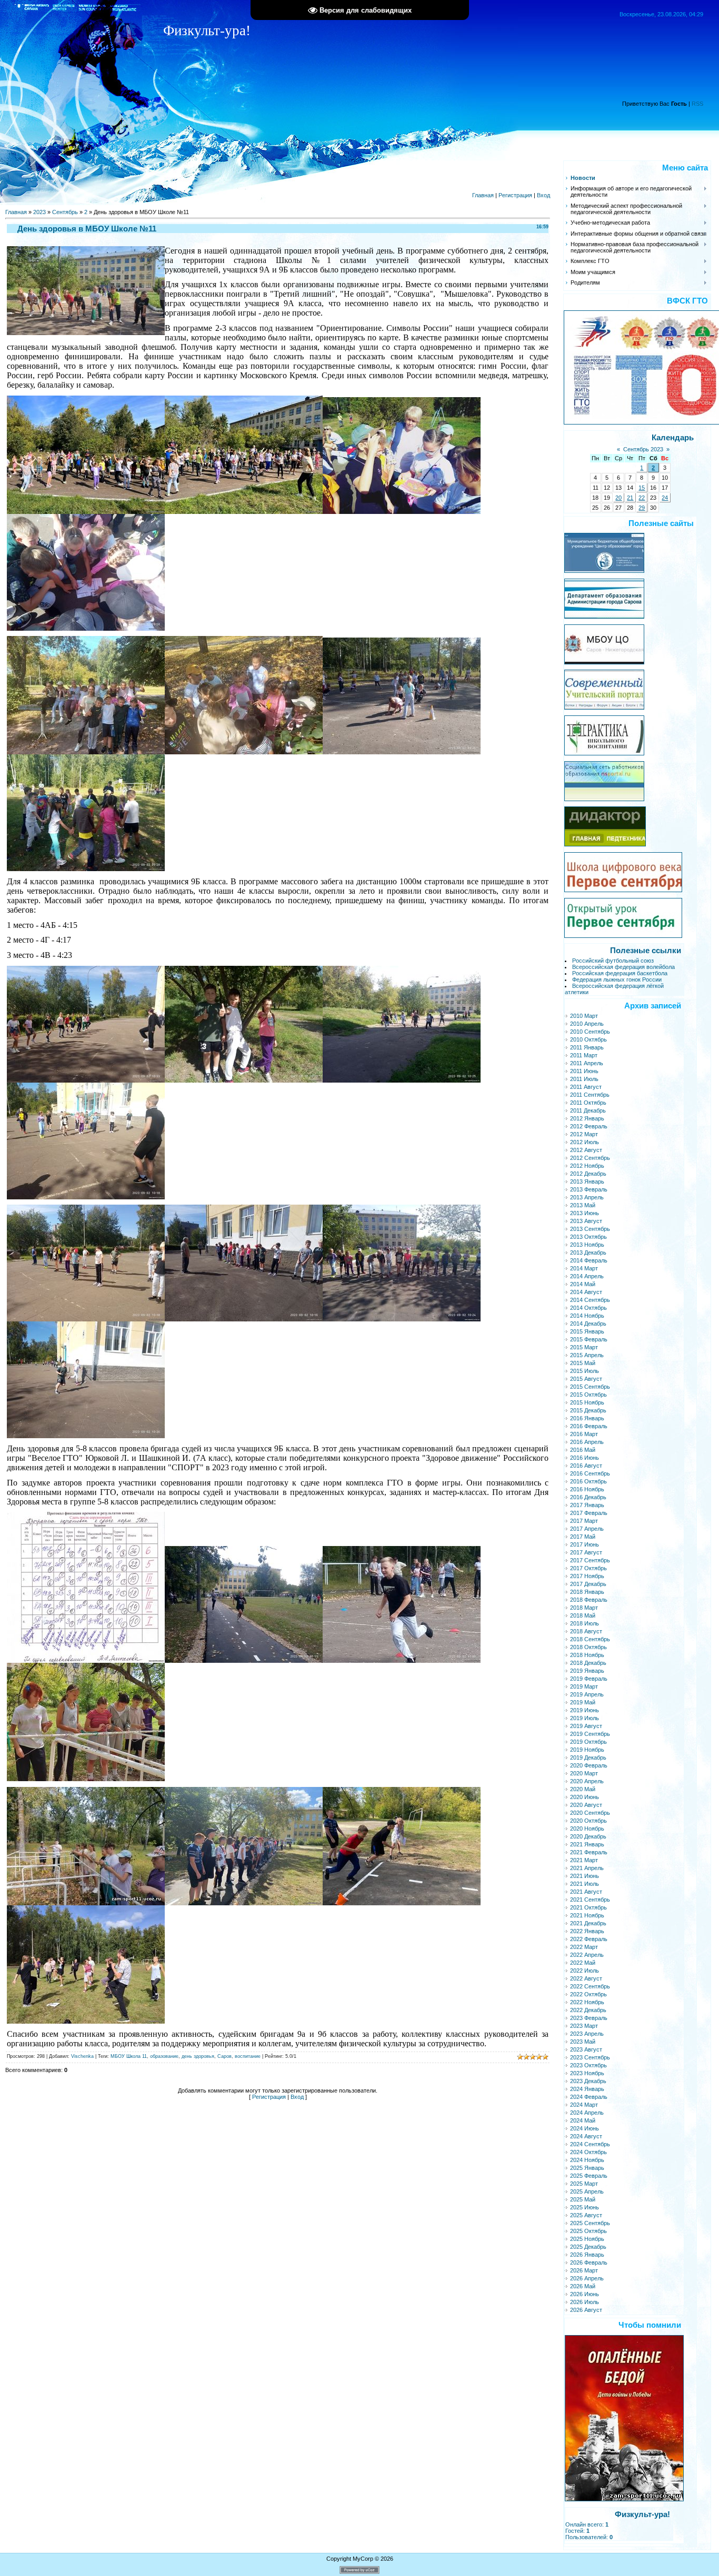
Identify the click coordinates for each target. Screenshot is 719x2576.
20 (618, 498)
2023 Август (586, 2049)
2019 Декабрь (588, 1757)
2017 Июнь (585, 1544)
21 (630, 498)
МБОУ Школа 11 (129, 2056)
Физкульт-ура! (642, 2514)
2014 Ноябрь (587, 1316)
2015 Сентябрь (590, 1387)
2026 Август (586, 2310)
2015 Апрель (587, 1355)
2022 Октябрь (588, 1994)
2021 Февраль (589, 1852)
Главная (483, 195)
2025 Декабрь (588, 2247)
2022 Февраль (589, 1939)
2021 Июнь (585, 1876)
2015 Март (584, 1347)
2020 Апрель (587, 1781)
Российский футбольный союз (613, 961)
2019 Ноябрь (587, 1750)
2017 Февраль (589, 1513)
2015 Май (583, 1363)
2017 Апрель (587, 1529)
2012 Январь (587, 1118)
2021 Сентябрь (590, 1900)
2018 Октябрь (588, 1647)
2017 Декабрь (588, 1584)
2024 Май (583, 2120)
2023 (39, 212)
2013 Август (586, 1221)
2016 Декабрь (588, 1497)
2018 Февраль (589, 1600)
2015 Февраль (589, 1339)
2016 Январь (587, 1418)
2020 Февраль (589, 1765)
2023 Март (584, 2026)
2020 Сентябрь (590, 1813)
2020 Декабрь (588, 1836)
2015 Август (586, 1379)
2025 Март (584, 2184)
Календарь (673, 438)
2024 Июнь (585, 2128)
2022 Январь (587, 1931)
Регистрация (515, 195)
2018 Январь (587, 1592)
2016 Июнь (585, 1458)
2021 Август (586, 1892)
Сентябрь (65, 212)
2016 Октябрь (588, 1481)
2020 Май (583, 1789)
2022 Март (584, 1947)
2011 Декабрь (588, 1110)
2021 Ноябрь (587, 1915)
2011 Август (586, 1087)
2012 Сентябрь (590, 1158)
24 (665, 498)
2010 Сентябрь (590, 1032)
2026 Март (584, 2270)
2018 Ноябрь (587, 1655)
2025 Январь (587, 2168)
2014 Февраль (589, 1260)
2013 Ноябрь (587, 1245)
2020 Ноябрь (587, 1829)
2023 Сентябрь (590, 2057)
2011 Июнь (584, 1071)
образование (164, 2056)
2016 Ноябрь (587, 1489)
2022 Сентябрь (590, 1986)
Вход (543, 195)
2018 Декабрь (588, 1663)
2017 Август (586, 1552)
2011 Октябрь (588, 1103)
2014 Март (584, 1268)
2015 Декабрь (588, 1410)
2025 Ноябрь (587, 2239)
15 (642, 488)
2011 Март (584, 1055)
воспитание (248, 2056)
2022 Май (583, 1963)
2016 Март (584, 1434)
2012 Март (584, 1134)
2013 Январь (587, 1181)
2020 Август (586, 1805)
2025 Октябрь (588, 2231)
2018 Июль (585, 1623)
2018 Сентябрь (590, 1639)
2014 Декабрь (588, 1324)
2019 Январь (587, 1671)
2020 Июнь (585, 1797)
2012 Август (586, 1150)
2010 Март (584, 1016)
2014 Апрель (587, 1276)
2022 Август (586, 1978)
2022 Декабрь (588, 2010)
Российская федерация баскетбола (620, 973)
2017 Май (583, 1537)
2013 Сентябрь (590, 1229)
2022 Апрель (587, 1955)
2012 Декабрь (588, 1174)
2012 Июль (585, 1142)
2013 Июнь (585, 1213)
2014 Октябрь (588, 1308)
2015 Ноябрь (587, 1402)
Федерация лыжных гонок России (617, 979)
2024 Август (586, 2136)
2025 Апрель (587, 2191)
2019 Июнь (585, 1710)
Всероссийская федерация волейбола (623, 967)
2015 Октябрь (588, 1395)
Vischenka (82, 2056)
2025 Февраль (589, 2176)
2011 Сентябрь (590, 1095)
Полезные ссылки (646, 951)
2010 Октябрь (588, 1039)
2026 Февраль (589, 2262)
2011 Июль (584, 1079)
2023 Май (583, 2042)
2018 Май (583, 1615)
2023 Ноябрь (587, 2073)
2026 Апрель (587, 2278)
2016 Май (583, 1450)
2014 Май (583, 1284)
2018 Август (586, 1631)
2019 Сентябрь (590, 1734)
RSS (697, 104)
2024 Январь (587, 2089)
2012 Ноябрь (587, 1166)
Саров (224, 2056)
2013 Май (583, 1205)
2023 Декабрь (588, 2081)
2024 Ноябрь (587, 2160)
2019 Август (586, 1726)
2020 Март (584, 1773)
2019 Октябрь (588, 1742)
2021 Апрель (587, 1868)
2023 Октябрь (588, 2065)
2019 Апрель (587, 1694)
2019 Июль (585, 1718)
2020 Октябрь (588, 1821)
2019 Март (584, 1686)
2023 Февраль (589, 2018)
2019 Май (583, 1702)
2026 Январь (587, 2255)
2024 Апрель (587, 2113)
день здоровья (198, 2056)
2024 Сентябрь (590, 2144)
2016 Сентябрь (590, 1473)
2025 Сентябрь (590, 2223)
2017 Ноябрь (587, 1576)
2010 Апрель (587, 1024)
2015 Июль (585, 1371)
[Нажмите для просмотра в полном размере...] (86, 511)
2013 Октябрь (588, 1237)
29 (642, 508)
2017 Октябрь (588, 1568)
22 (642, 498)
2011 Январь (587, 1047)
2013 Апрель (587, 1197)
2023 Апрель (587, 2034)
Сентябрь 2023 (643, 449)
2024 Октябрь (588, 2152)
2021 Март (584, 1860)
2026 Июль (585, 2302)
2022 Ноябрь (587, 2002)
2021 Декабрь (588, 1923)
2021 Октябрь (588, 1907)
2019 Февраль (589, 1679)
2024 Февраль (589, 2097)
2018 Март (584, 1608)
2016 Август (586, 1466)
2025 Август (586, 2215)
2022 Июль (585, 1971)
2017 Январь (587, 1505)
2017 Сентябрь (590, 1560)
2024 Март (584, 2105)
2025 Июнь (585, 2207)
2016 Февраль (589, 1426)
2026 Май (583, 2286)
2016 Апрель (587, 1442)
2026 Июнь (585, 2294)
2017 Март (584, 1521)
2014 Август (586, 1292)
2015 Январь (587, 1331)
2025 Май (583, 2199)
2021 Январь (587, 1844)
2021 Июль (585, 1884)
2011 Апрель (587, 1063)
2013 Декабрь (588, 1252)
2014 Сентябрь (590, 1300)
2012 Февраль (589, 1126)
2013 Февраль (589, 1189)
